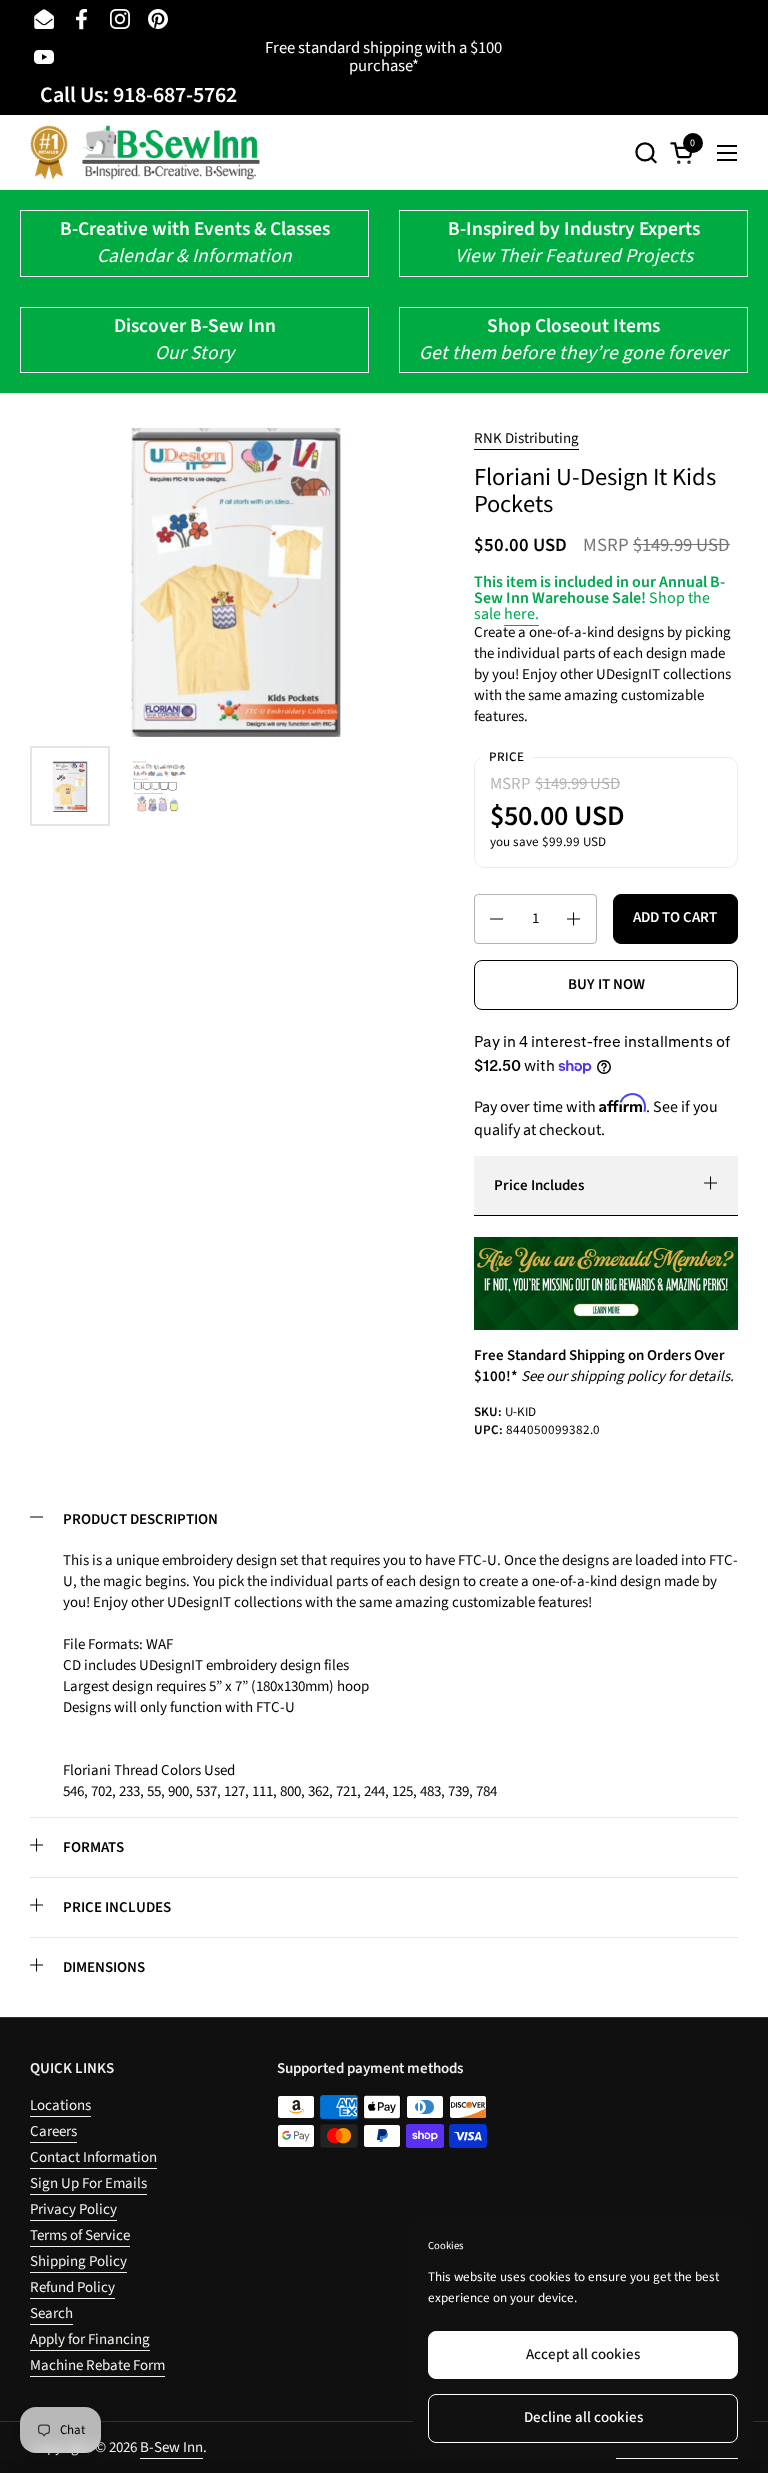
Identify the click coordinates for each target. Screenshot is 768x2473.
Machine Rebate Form (97, 2365)
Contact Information (93, 2157)
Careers (53, 2131)
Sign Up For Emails (88, 2183)
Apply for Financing (90, 2339)
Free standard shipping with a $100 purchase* (383, 57)
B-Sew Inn (171, 2447)
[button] (645, 152)
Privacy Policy (73, 2209)
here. (521, 614)
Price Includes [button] (539, 1185)
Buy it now (606, 984)
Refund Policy (72, 2287)
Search (51, 2313)
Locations (60, 2105)
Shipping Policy (78, 2261)
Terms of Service (80, 2235)
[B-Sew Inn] (145, 152)
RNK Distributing (526, 438)
